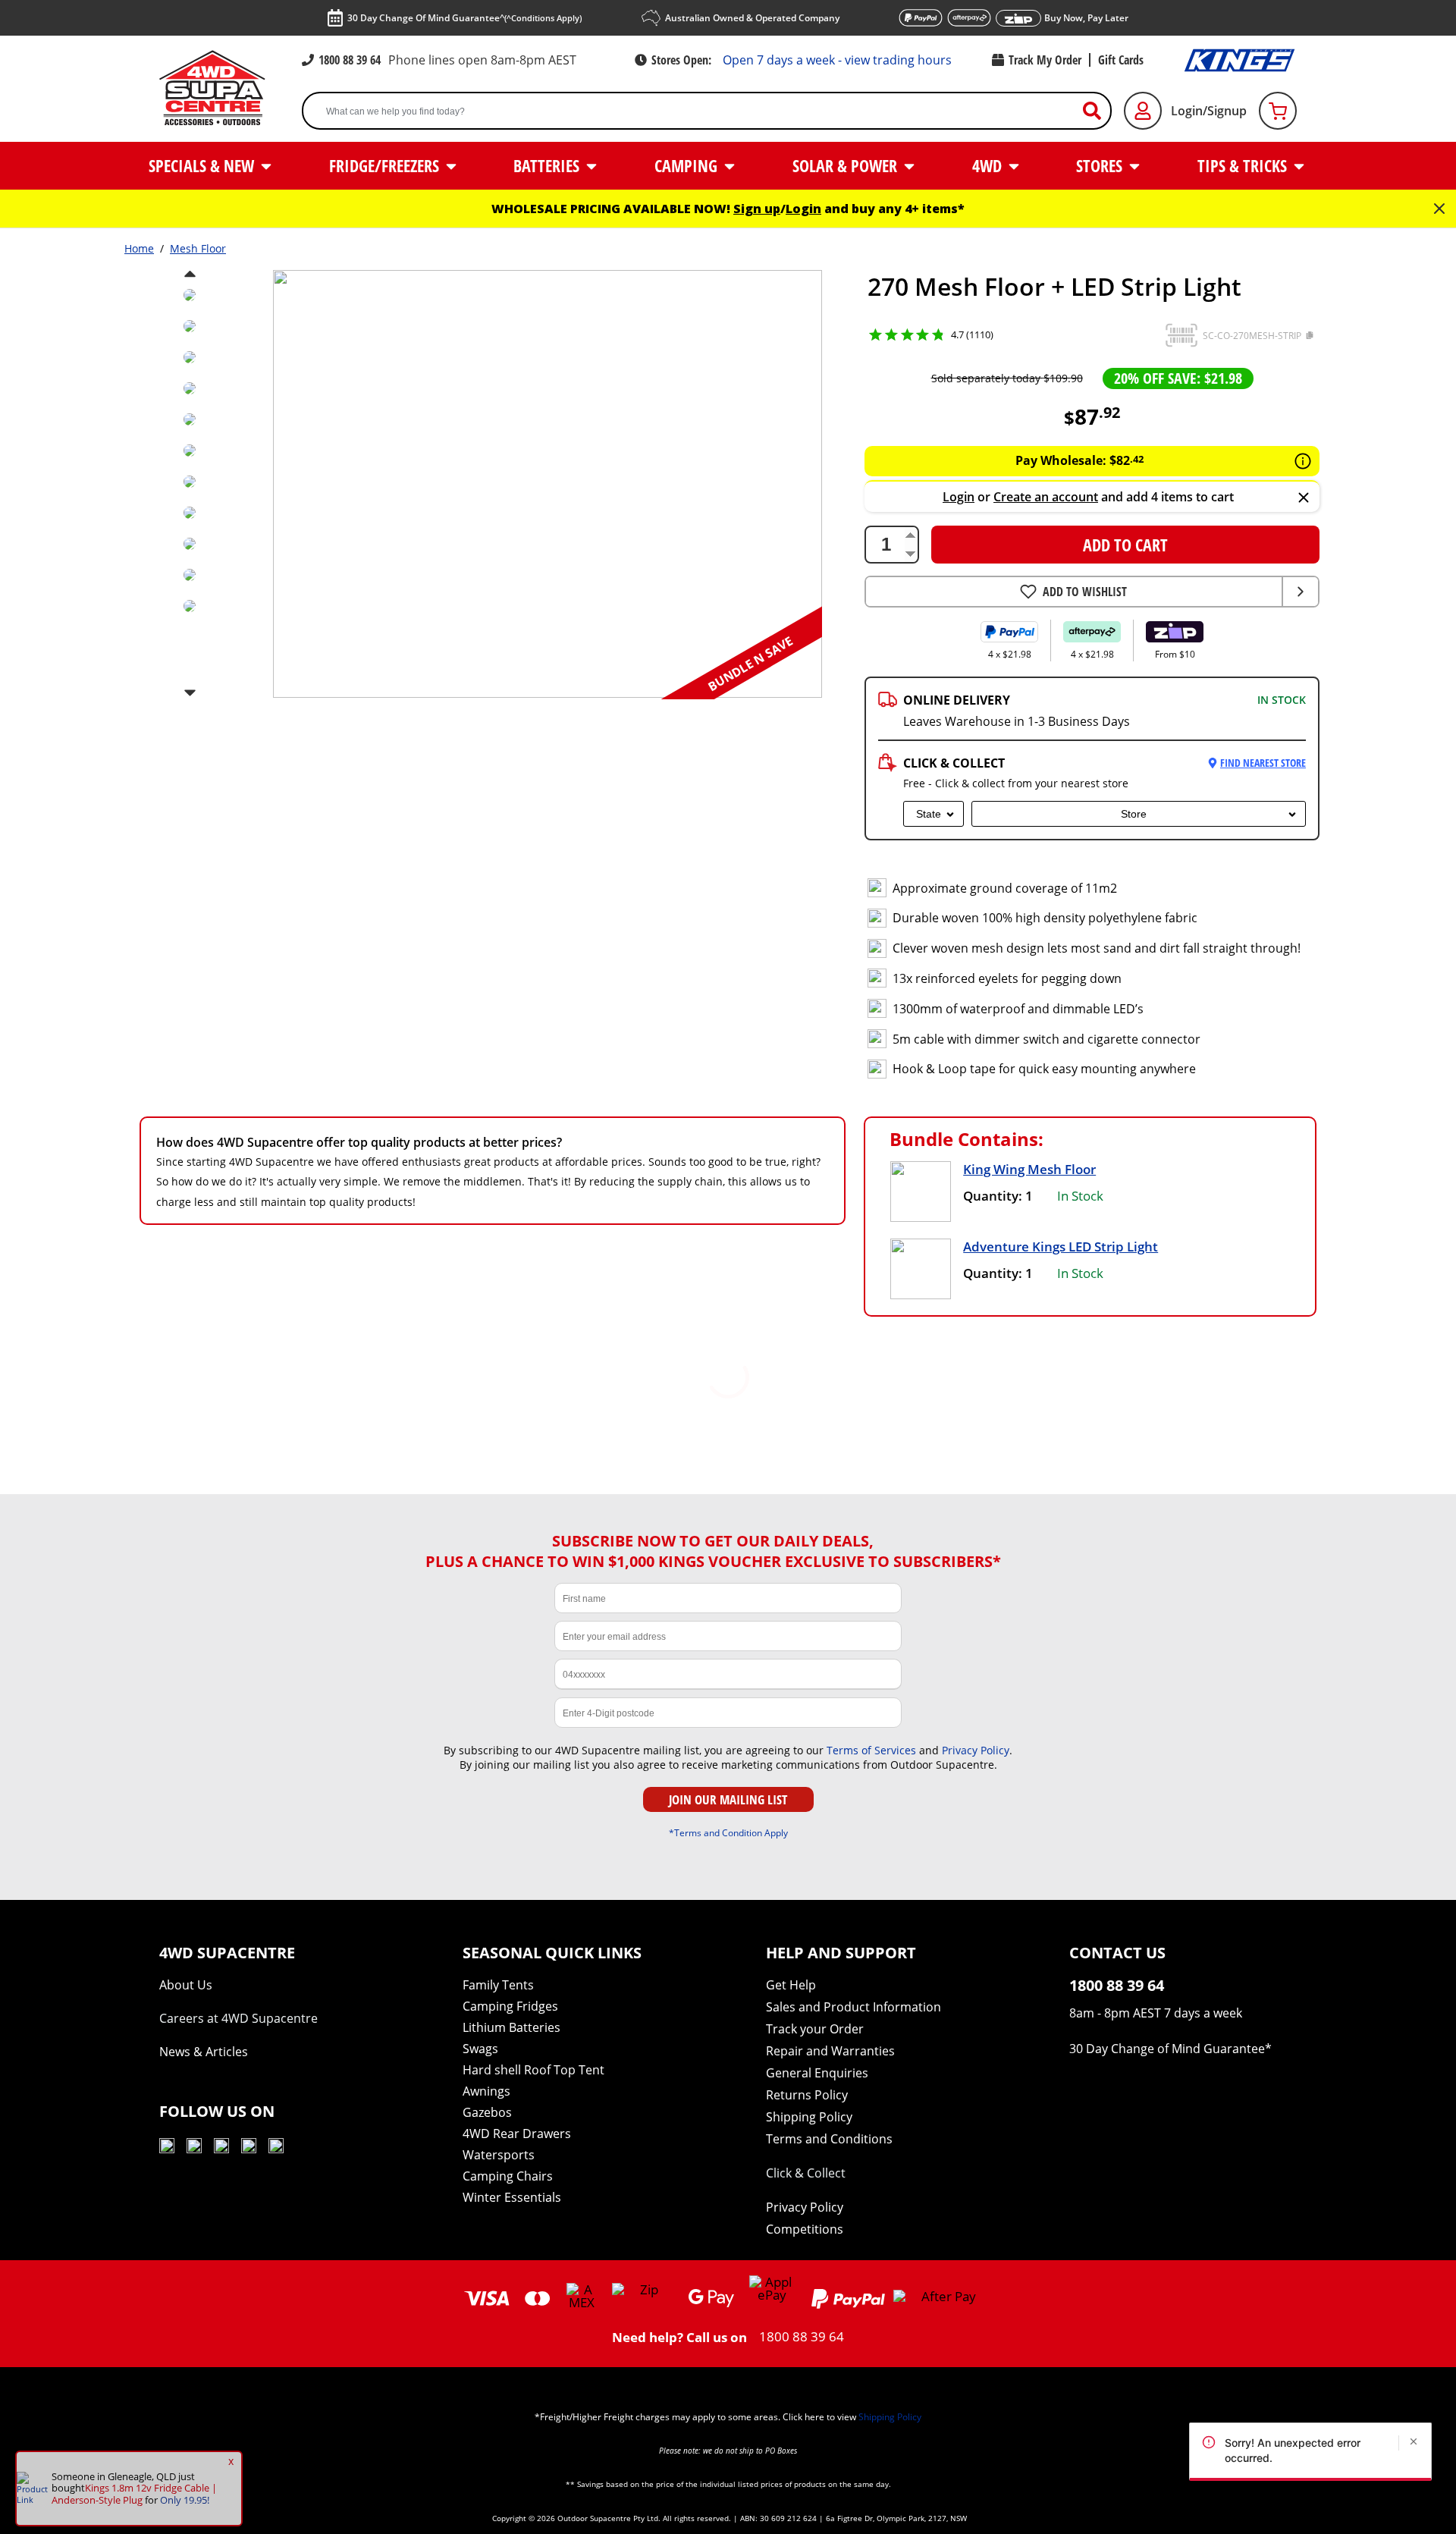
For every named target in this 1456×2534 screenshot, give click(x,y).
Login (803, 209)
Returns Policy (807, 2095)
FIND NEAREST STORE (1263, 763)
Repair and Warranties (830, 2051)
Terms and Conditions (829, 2139)
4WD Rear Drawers (517, 2134)
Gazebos (487, 2112)
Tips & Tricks (1244, 165)
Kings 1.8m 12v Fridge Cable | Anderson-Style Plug (134, 2494)
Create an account (1046, 497)
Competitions (805, 2229)
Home (139, 248)
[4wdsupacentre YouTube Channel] (167, 2148)
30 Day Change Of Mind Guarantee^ (464, 18)
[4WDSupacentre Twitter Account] (249, 2148)
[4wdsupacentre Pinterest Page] (276, 2148)
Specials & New (203, 165)
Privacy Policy (976, 1750)
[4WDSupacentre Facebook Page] (194, 2148)
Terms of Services (871, 1750)
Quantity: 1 (998, 1196)
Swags (480, 2049)
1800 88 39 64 (350, 60)
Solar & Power (847, 165)
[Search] (1098, 111)
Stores (1101, 165)
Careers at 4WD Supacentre (238, 2018)
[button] (1181, 335)
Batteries (548, 165)
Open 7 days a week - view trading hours (837, 60)
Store (1134, 814)
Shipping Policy (809, 2117)
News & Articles (204, 2052)
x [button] (231, 2461)
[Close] (1304, 499)
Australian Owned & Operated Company (752, 18)
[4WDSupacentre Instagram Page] (221, 2148)
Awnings (486, 2091)
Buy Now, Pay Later (1086, 18)
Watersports (499, 2155)
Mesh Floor (198, 248)
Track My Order (1045, 60)
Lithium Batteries (511, 2027)
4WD (989, 165)
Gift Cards (1121, 60)
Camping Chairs (508, 2176)
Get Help (791, 1985)
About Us (186, 1985)
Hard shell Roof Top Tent (533, 2070)
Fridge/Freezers (386, 165)
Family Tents (498, 1985)
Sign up (757, 209)
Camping (688, 165)
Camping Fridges (510, 2006)
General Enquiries (817, 2073)
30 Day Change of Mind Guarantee (1167, 2049)
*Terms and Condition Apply (728, 1832)
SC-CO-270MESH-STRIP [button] (1252, 336)
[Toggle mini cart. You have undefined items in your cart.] (1278, 111)
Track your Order (815, 2029)
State (929, 814)
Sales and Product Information (854, 2007)
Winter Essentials (512, 2197)
